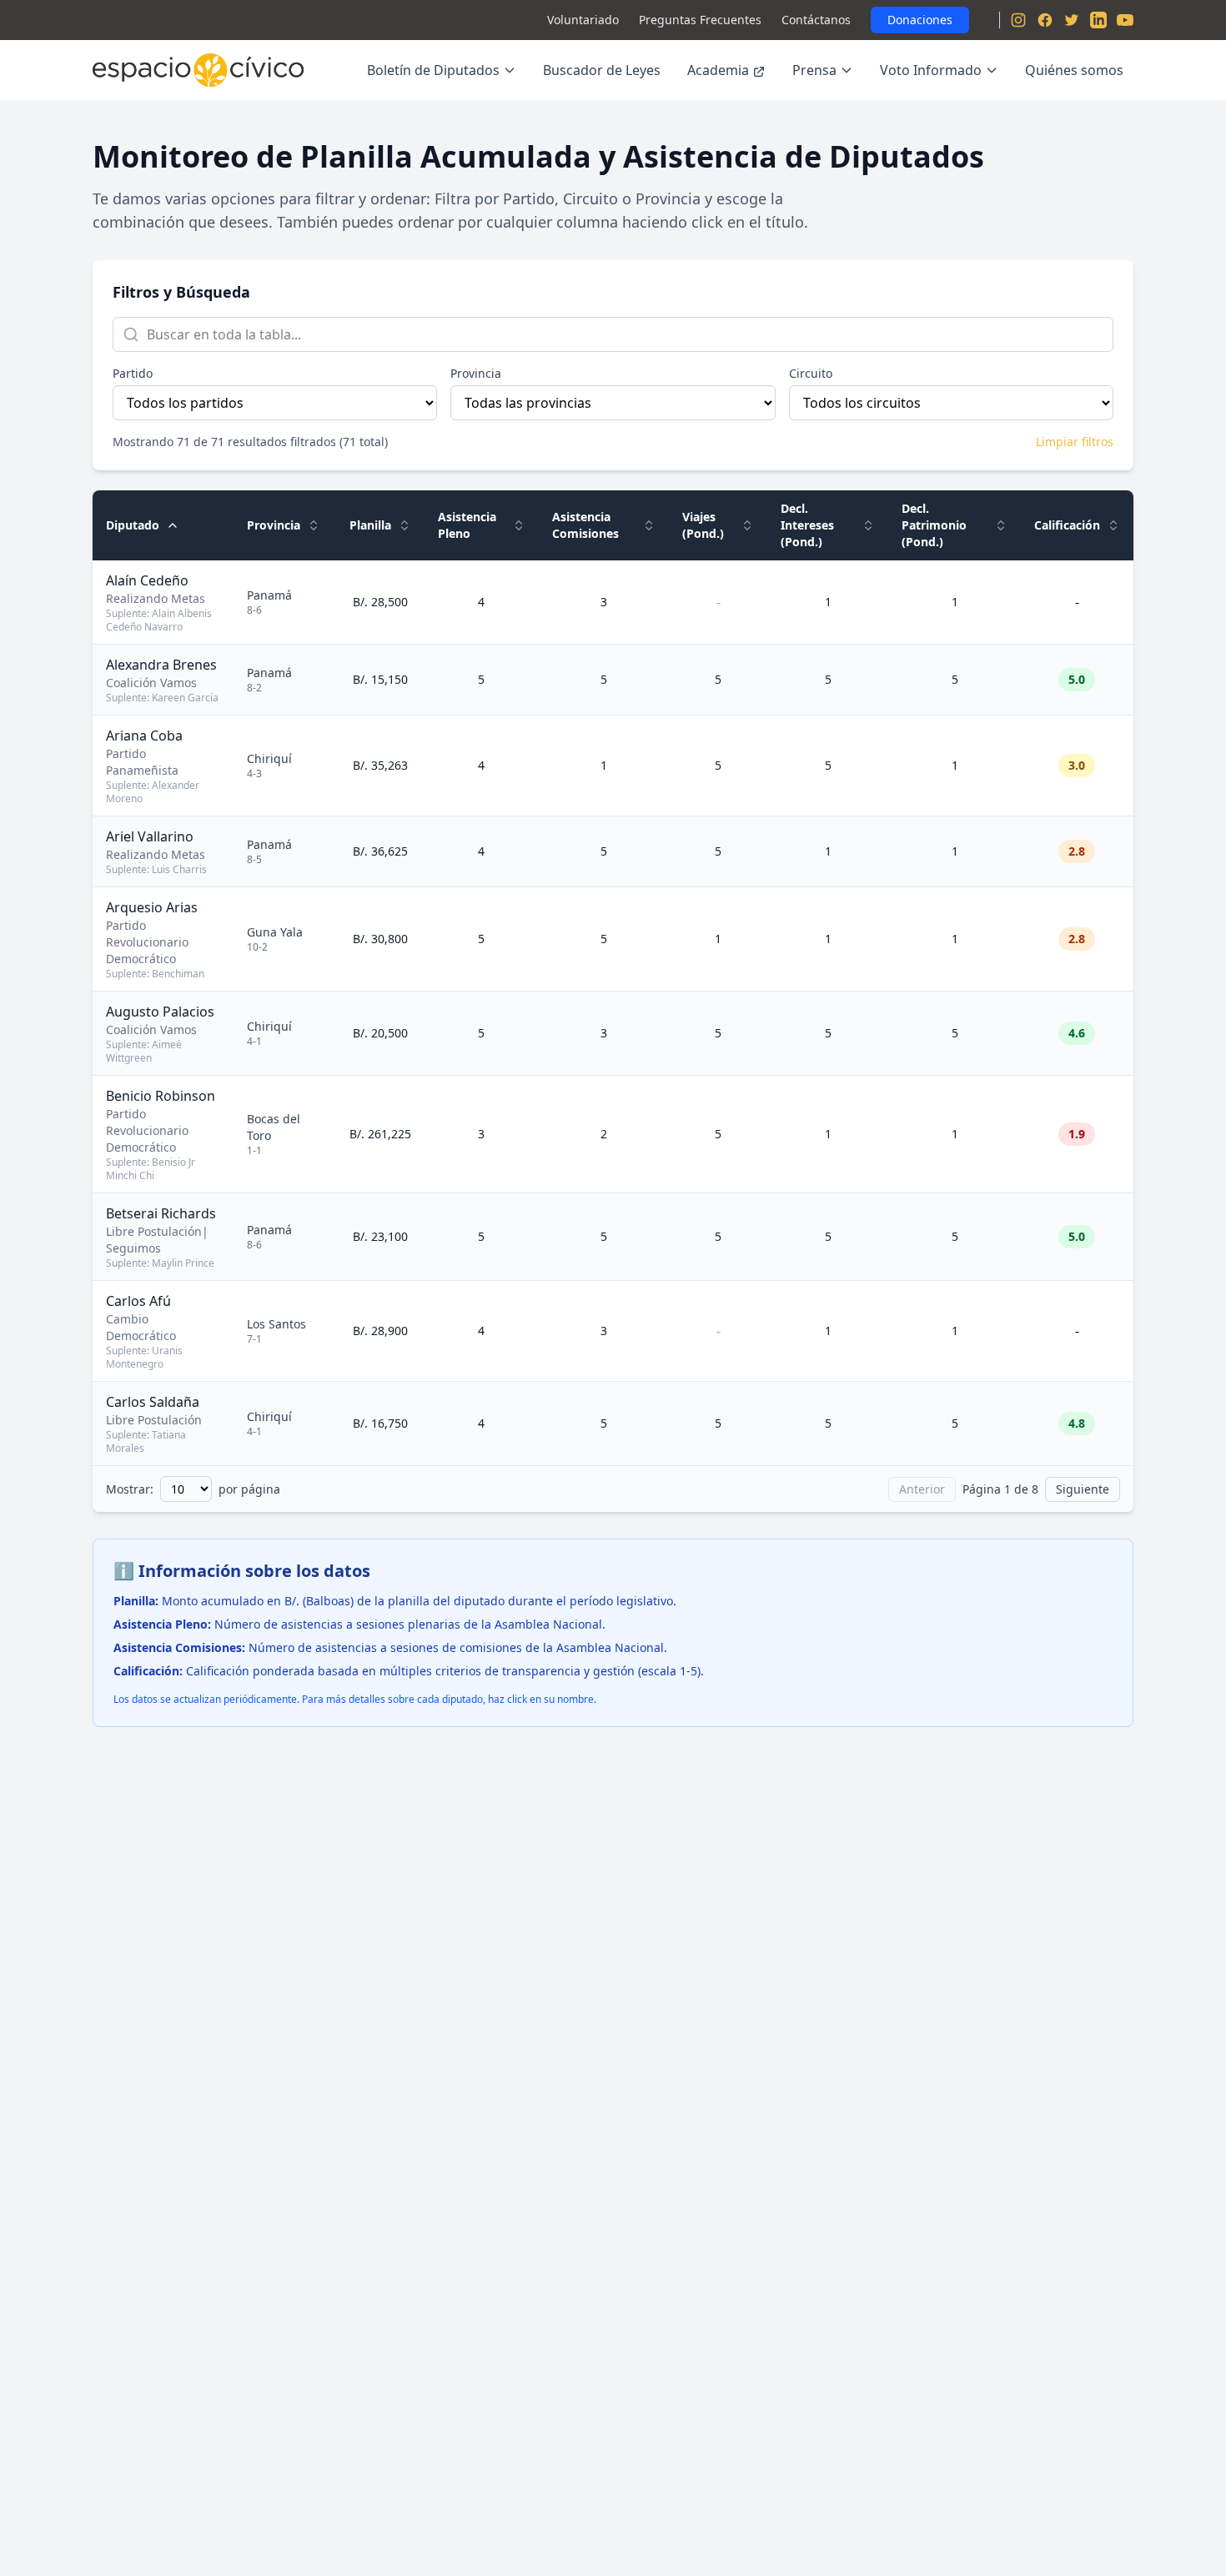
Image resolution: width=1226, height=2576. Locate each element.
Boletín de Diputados (433, 70)
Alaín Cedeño (147, 580)
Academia (718, 70)
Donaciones (920, 20)
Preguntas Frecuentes (700, 20)
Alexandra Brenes (161, 665)
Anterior (922, 1489)
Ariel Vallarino (150, 836)
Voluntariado (583, 20)
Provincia (476, 373)
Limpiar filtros (1075, 442)
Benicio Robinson (161, 1096)
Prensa (814, 70)
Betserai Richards (161, 1213)
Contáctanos (816, 20)
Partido (133, 373)
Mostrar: (130, 1489)
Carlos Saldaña (153, 1402)
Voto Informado (931, 70)
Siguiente (1083, 1489)
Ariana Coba (144, 736)
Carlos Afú (138, 1301)
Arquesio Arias (152, 907)
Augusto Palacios (160, 1012)
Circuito (811, 373)
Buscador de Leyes (602, 70)
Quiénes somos (1074, 70)
